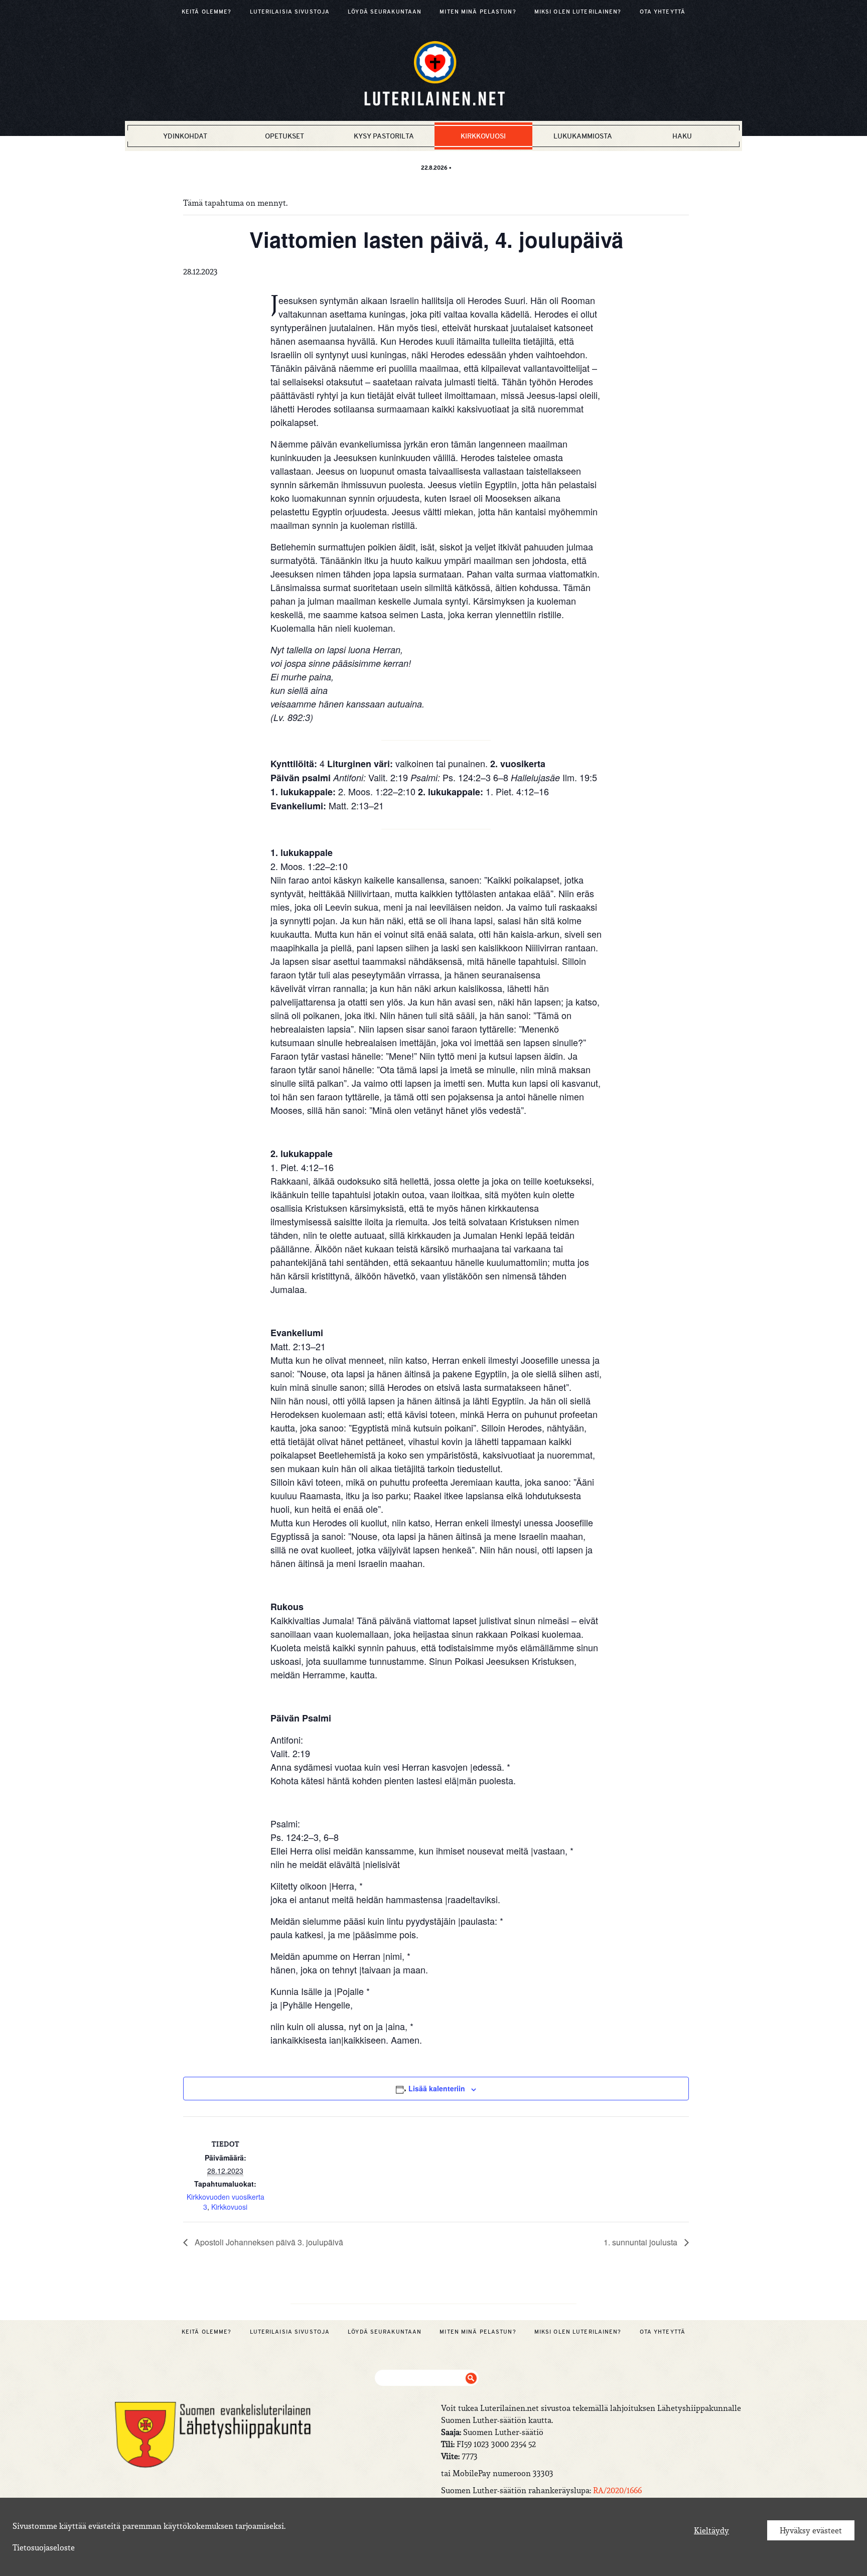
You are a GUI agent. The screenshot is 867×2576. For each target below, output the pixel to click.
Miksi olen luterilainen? (578, 12)
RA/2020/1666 (617, 2490)
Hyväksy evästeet (811, 2530)
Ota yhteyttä (663, 12)
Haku (682, 136)
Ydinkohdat (185, 136)
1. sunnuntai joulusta (641, 2242)
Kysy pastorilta (384, 136)
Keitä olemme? (207, 12)
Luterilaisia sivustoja (290, 12)
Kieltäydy (711, 2530)
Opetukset (284, 136)
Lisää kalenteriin (437, 2088)
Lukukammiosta (583, 136)
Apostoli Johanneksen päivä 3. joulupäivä (268, 2242)
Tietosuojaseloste (44, 2547)
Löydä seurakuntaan (385, 12)
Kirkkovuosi (483, 136)
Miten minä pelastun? (478, 12)
